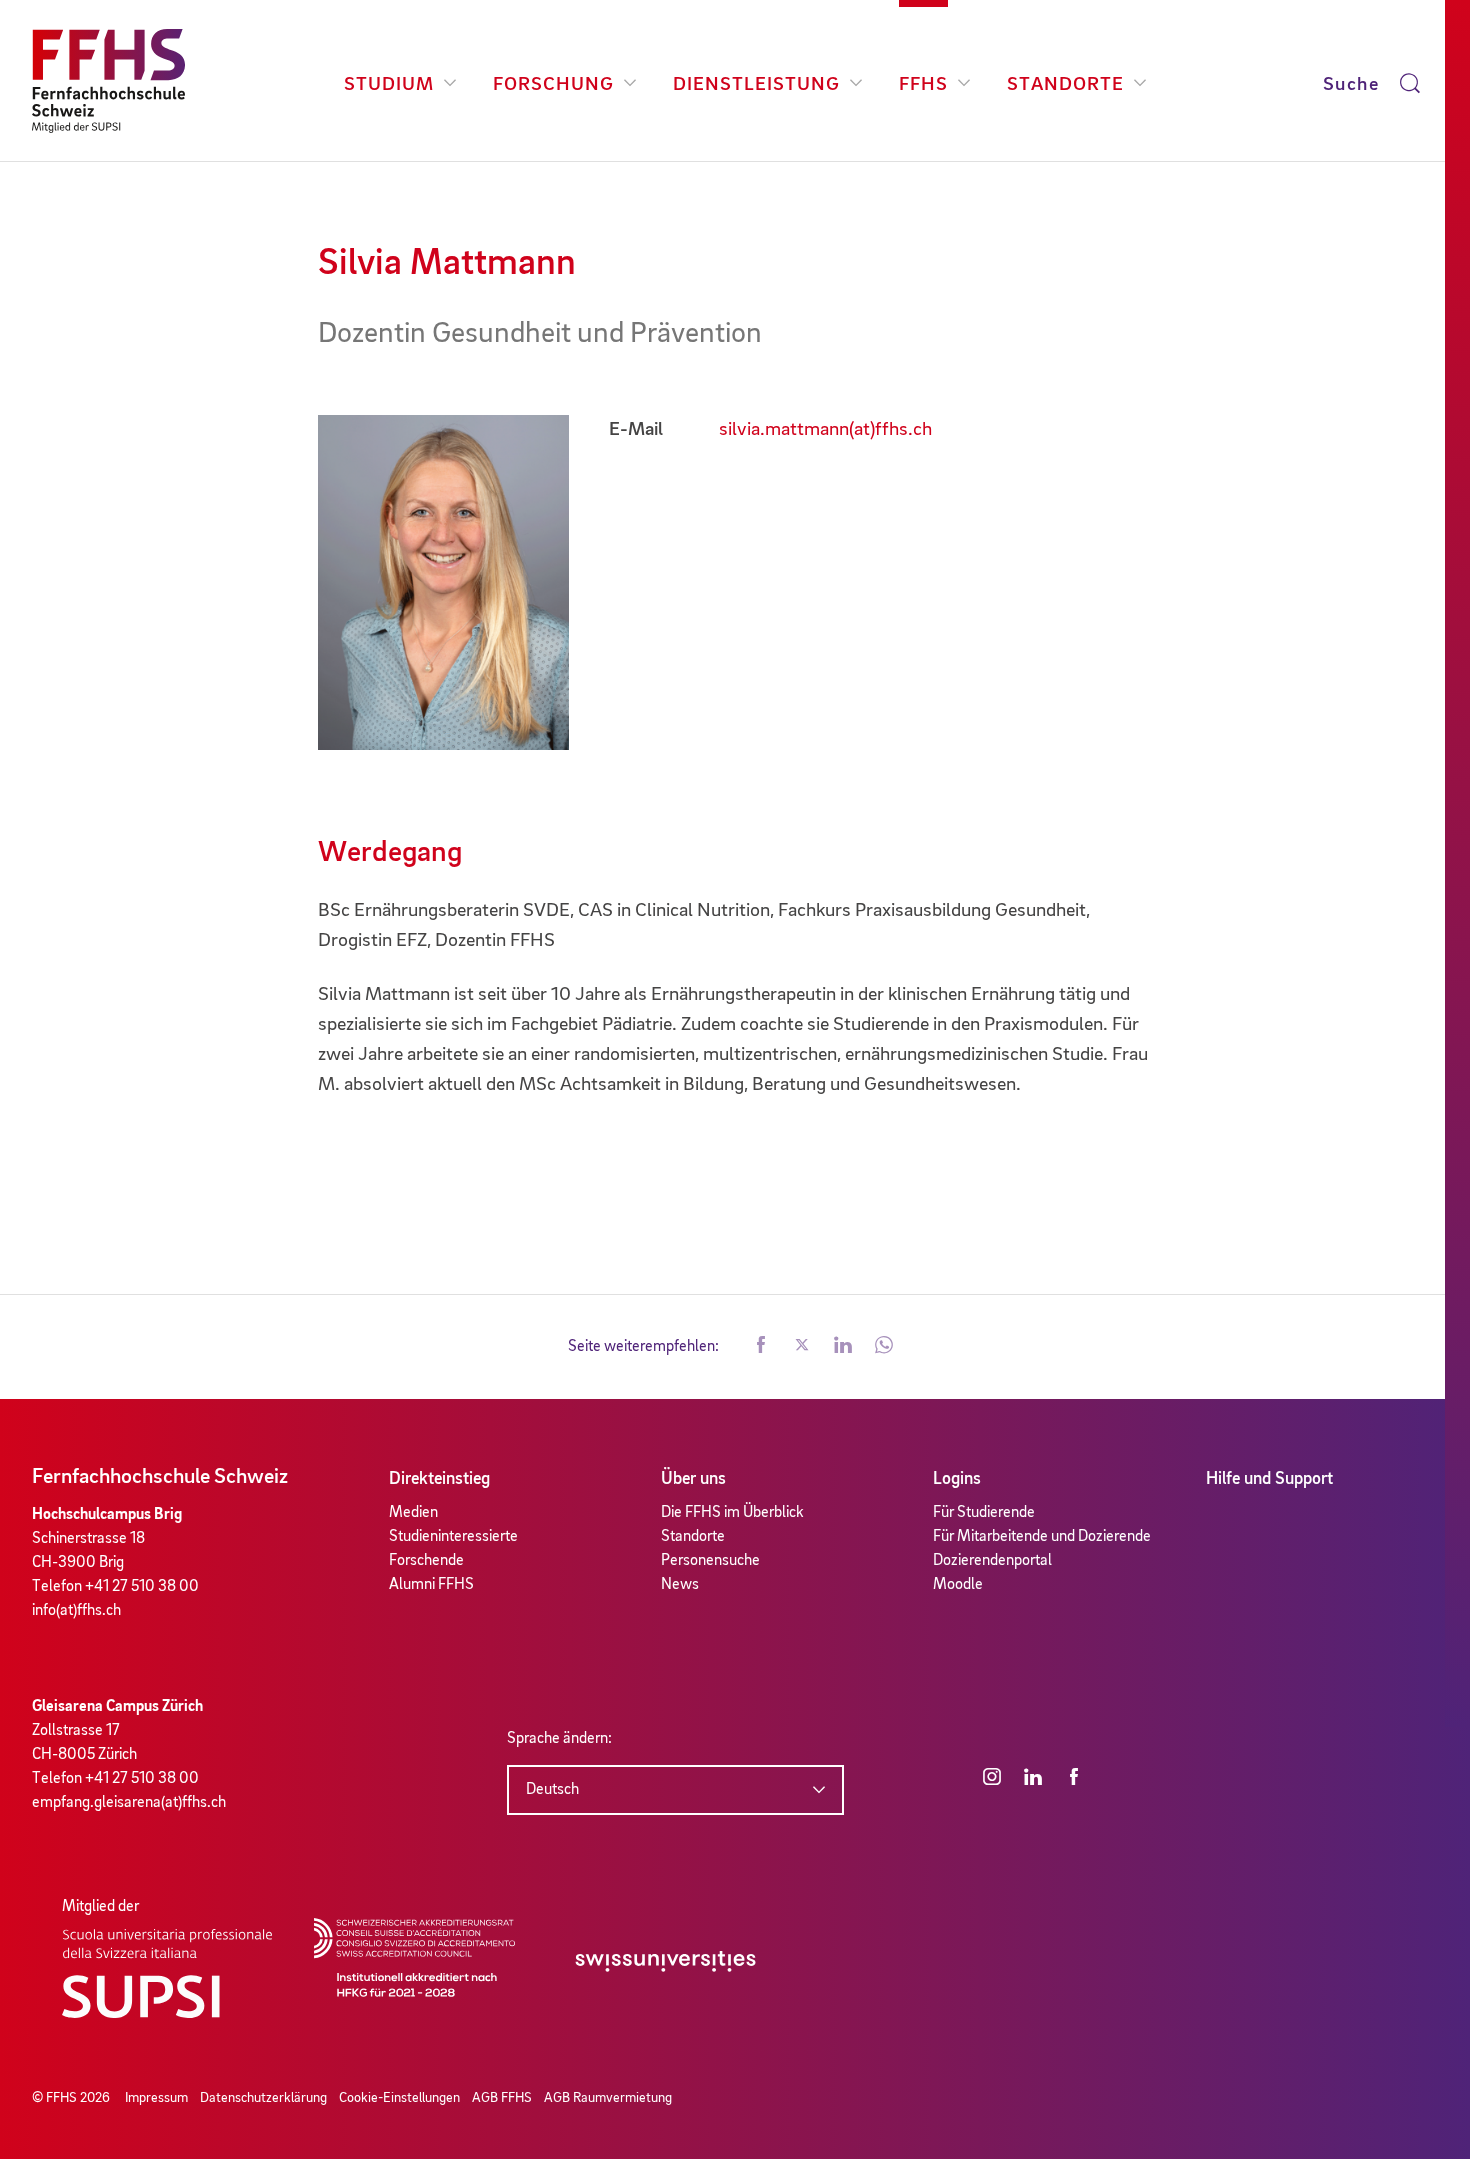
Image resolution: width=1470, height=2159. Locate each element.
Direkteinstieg (439, 1479)
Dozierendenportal (992, 1561)
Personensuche (710, 1561)
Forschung (553, 85)
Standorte (1065, 85)
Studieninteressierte (453, 1537)
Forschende (426, 1561)
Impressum (156, 2098)
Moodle (958, 1585)
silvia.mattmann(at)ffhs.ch (825, 430)
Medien (413, 1513)
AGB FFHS (502, 2098)
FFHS (923, 85)
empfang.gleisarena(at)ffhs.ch (129, 1803)
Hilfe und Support (1269, 1479)
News (680, 1585)
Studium (389, 85)
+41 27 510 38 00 (142, 1587)
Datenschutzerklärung (263, 2098)
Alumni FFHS (431, 1585)
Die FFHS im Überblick (732, 1513)
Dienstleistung (756, 85)
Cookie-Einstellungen (399, 2098)
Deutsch (552, 1790)
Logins (957, 1479)
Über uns (693, 1479)
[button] (761, 1347)
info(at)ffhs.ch (76, 1611)
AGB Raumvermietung (608, 2098)
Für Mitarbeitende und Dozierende (1042, 1537)
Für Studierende (984, 1513)
